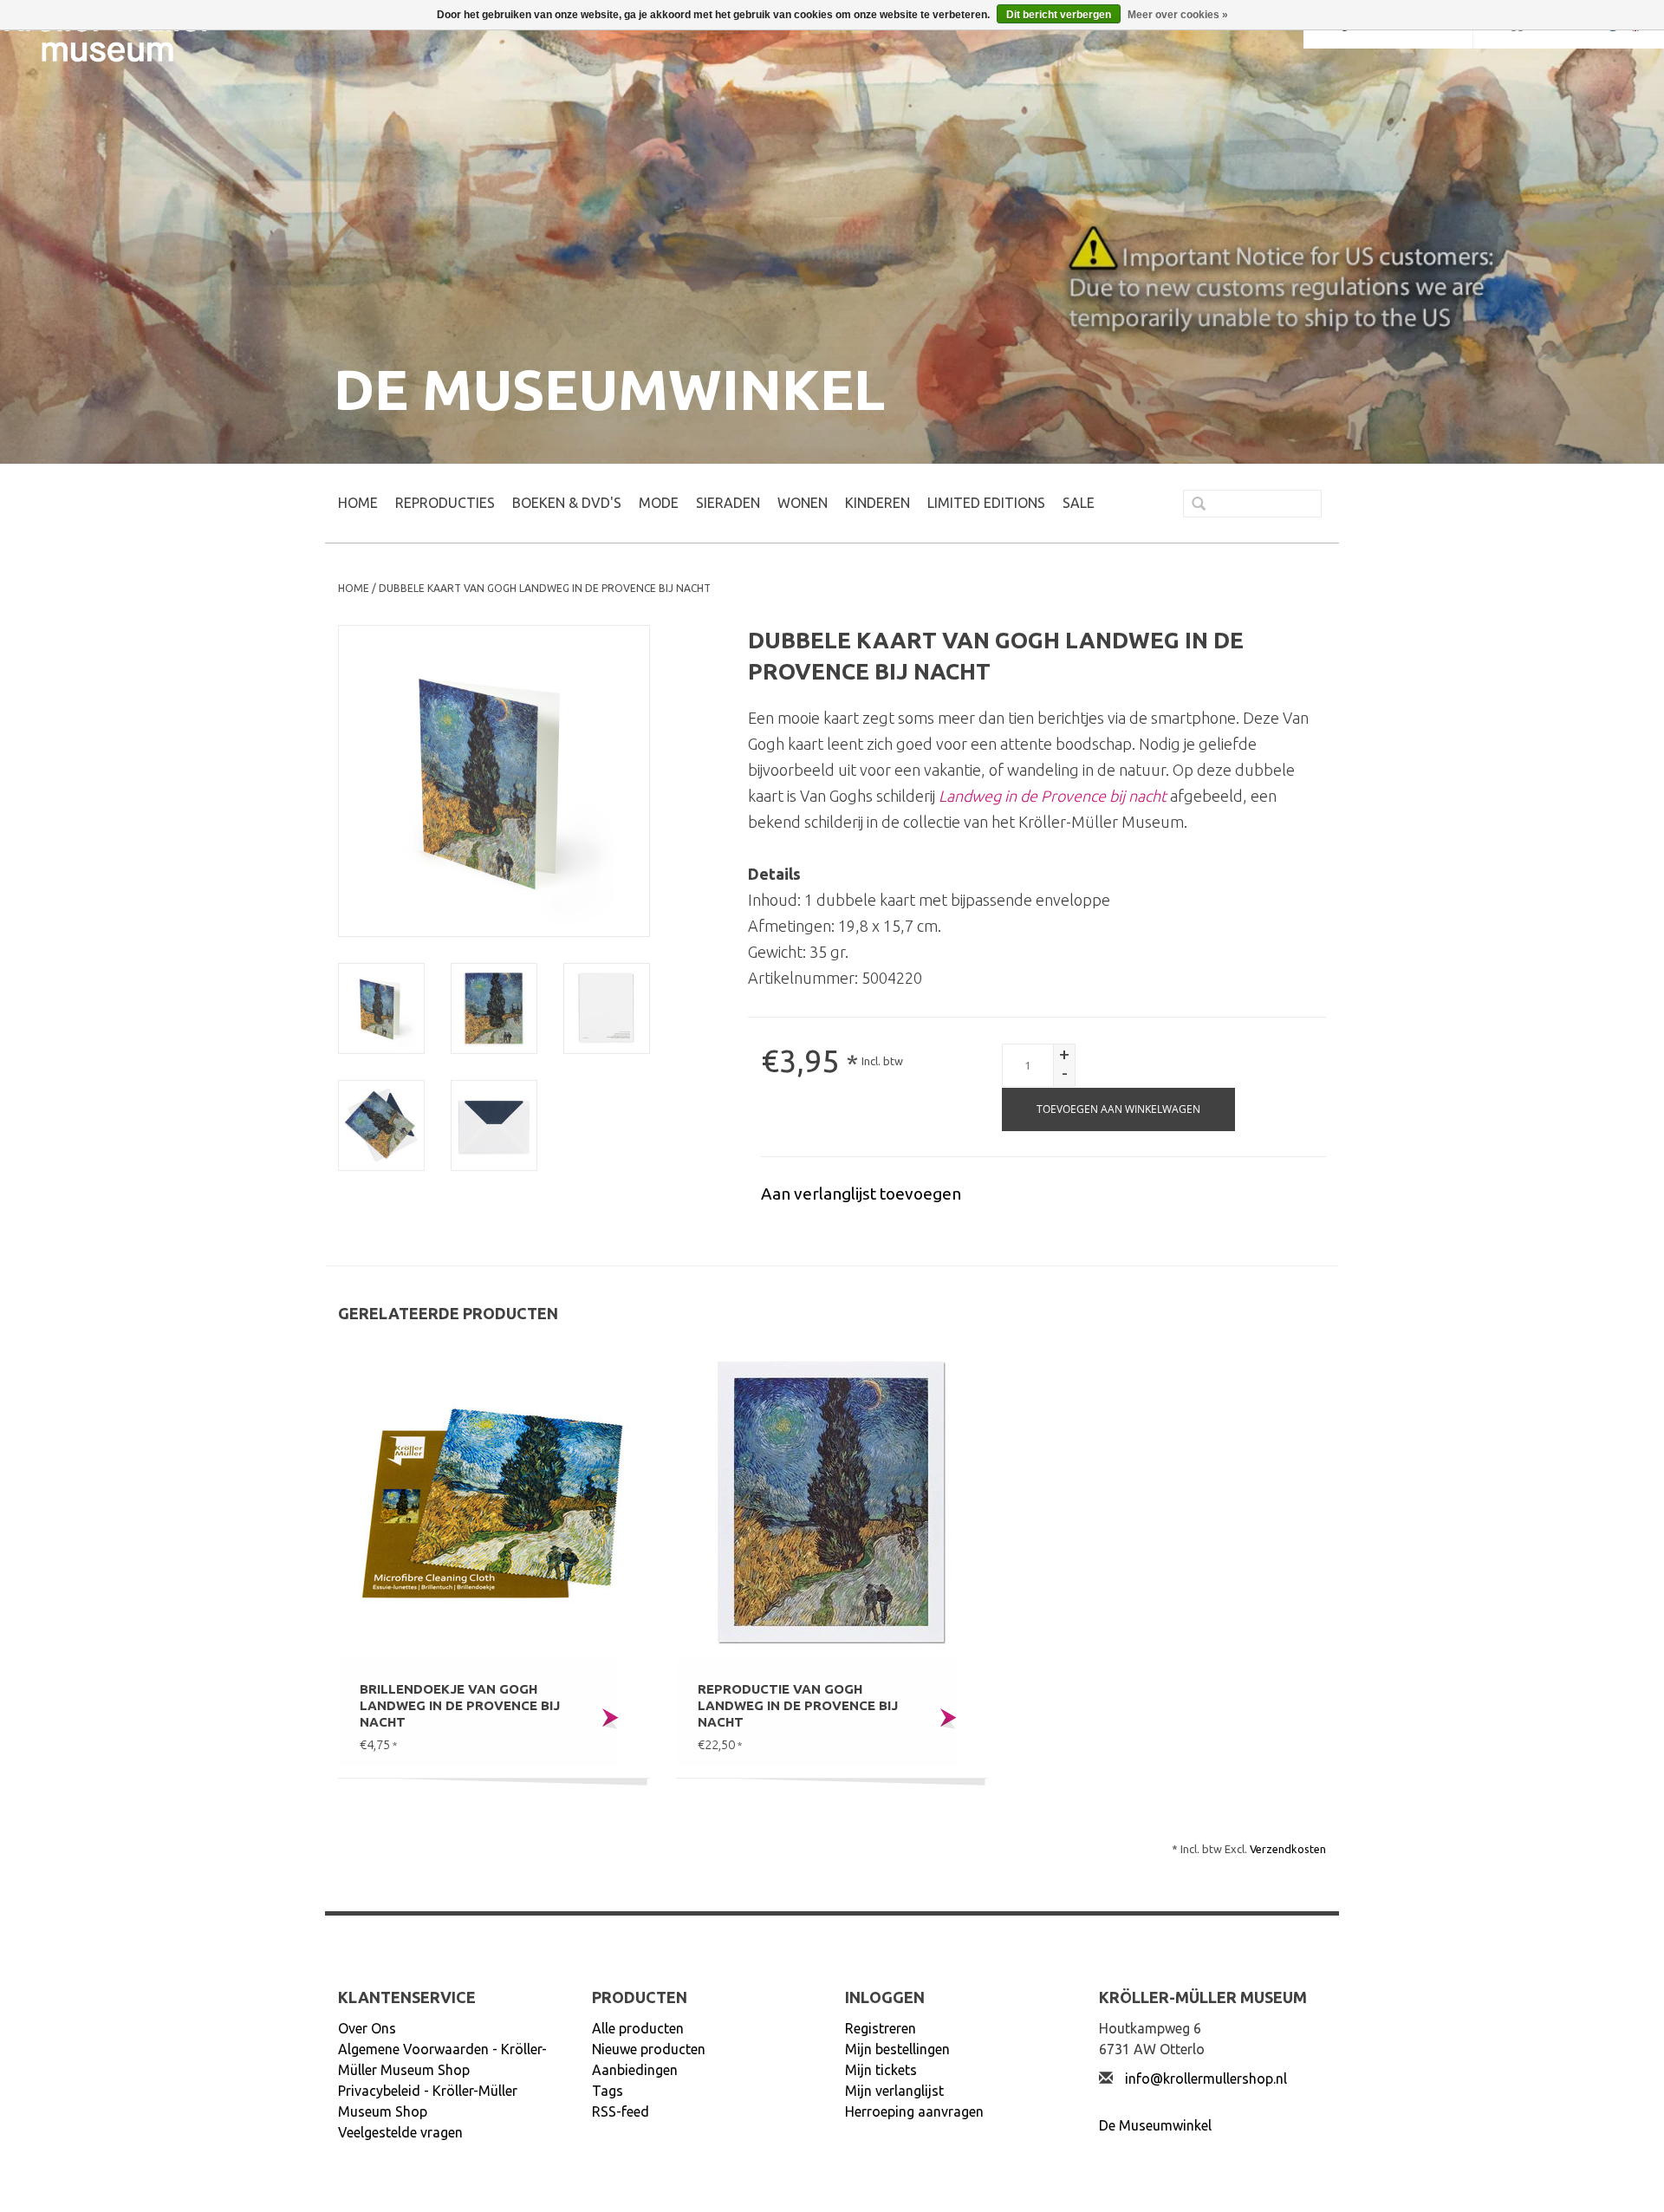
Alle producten (638, 2028)
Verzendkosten (1288, 1849)
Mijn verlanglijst (894, 2091)
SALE (1079, 503)
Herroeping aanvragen (914, 2111)
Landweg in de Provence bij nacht (1053, 796)
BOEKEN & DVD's (567, 503)
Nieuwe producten (649, 2049)
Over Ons (367, 2028)
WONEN (803, 503)
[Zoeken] (1192, 505)
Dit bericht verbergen (1059, 15)
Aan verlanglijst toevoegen (861, 1194)
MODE (659, 503)
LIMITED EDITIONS (986, 503)
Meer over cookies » (1178, 15)
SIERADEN (728, 503)
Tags (608, 2091)
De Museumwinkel (1155, 2125)
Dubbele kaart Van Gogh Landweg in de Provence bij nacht (545, 588)
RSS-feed (621, 2111)
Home (358, 503)
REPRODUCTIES (445, 503)
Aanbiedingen (635, 2070)
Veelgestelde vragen (400, 2132)
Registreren (881, 2028)
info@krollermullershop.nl (1206, 2079)
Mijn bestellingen (897, 2049)
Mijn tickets (881, 2070)
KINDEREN (877, 503)
